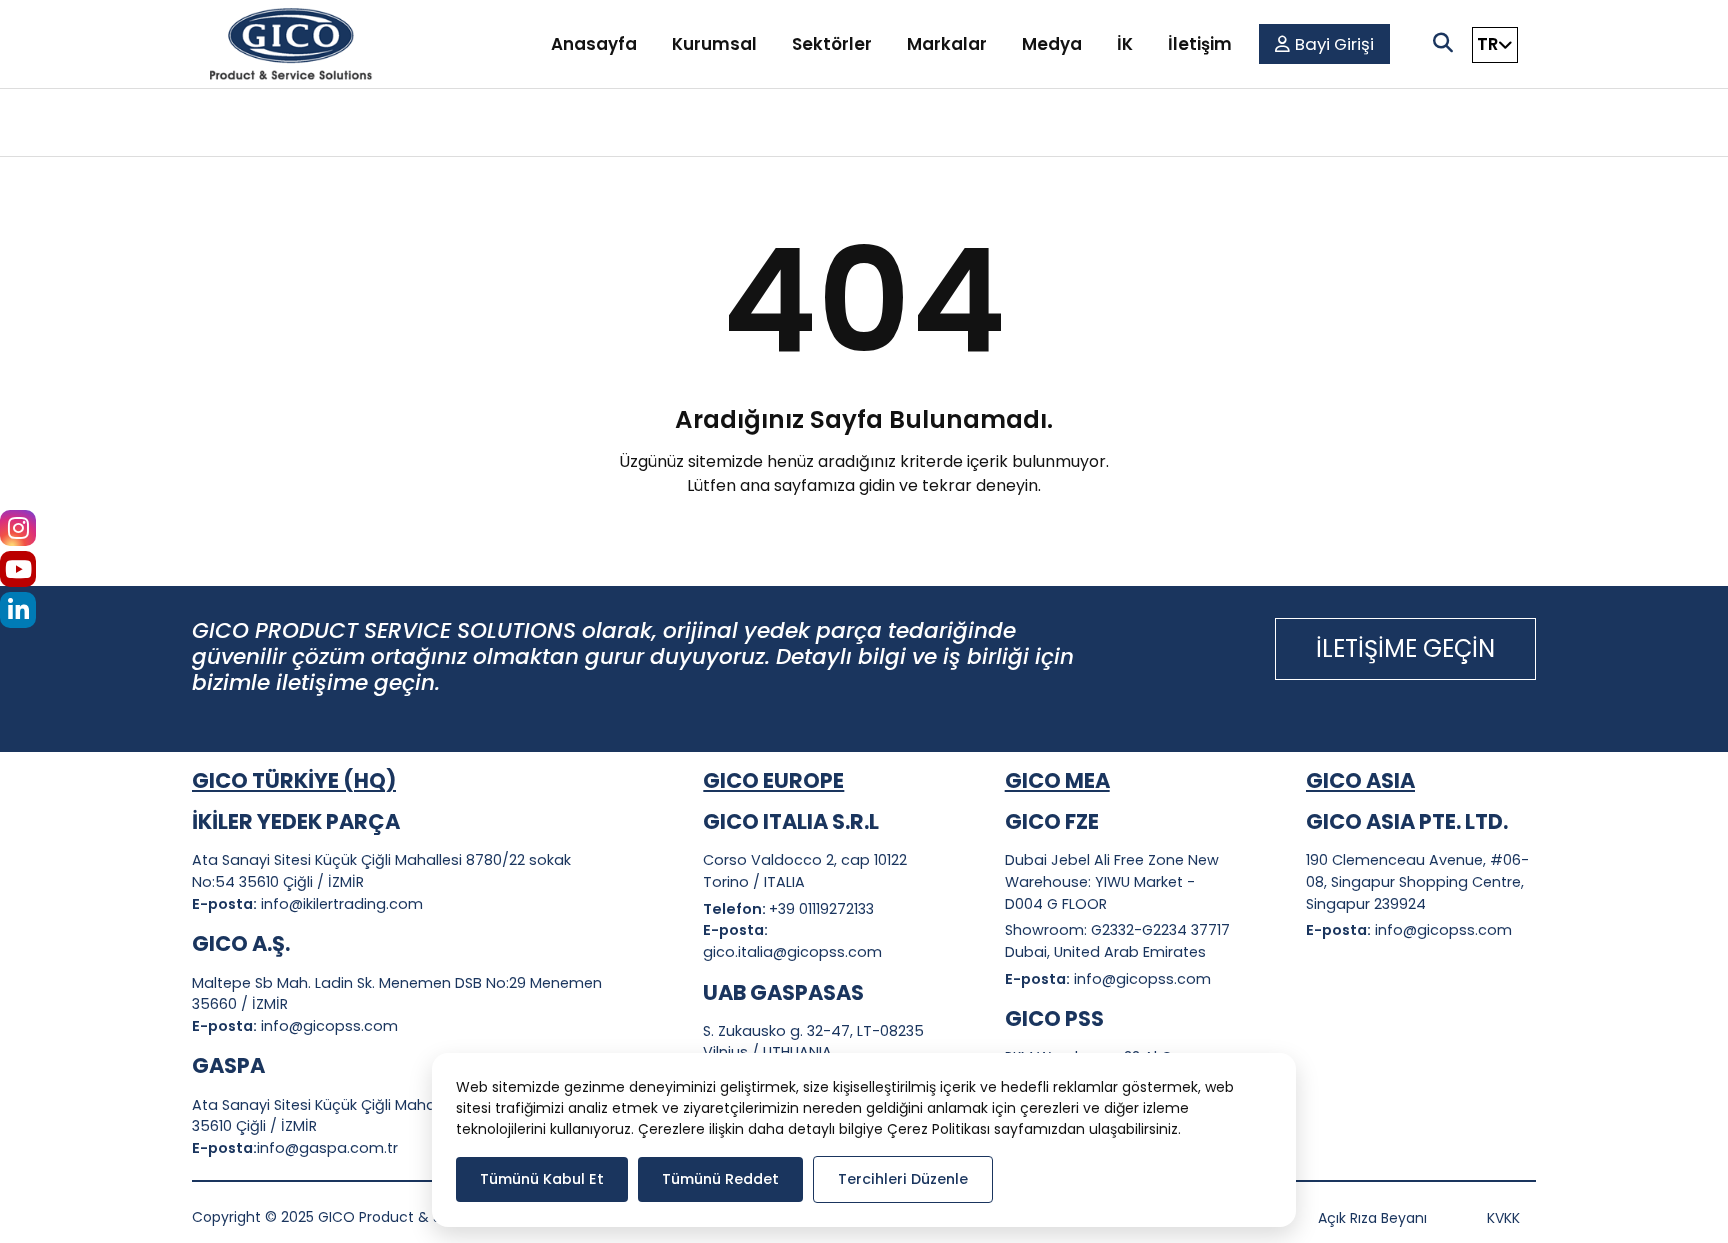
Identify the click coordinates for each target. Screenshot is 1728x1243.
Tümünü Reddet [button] (720, 1179)
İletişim (1200, 44)
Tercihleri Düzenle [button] (903, 1179)
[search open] (1443, 43)
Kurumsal (714, 44)
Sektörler (832, 44)
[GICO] (291, 44)
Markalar (947, 44)
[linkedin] (18, 613)
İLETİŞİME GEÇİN (1405, 648)
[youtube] (18, 572)
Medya (1052, 44)
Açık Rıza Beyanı (1372, 1218)
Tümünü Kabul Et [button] (542, 1179)
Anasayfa (594, 44)
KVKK (1503, 1218)
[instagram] (18, 531)
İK (1125, 44)
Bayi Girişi (1334, 44)
